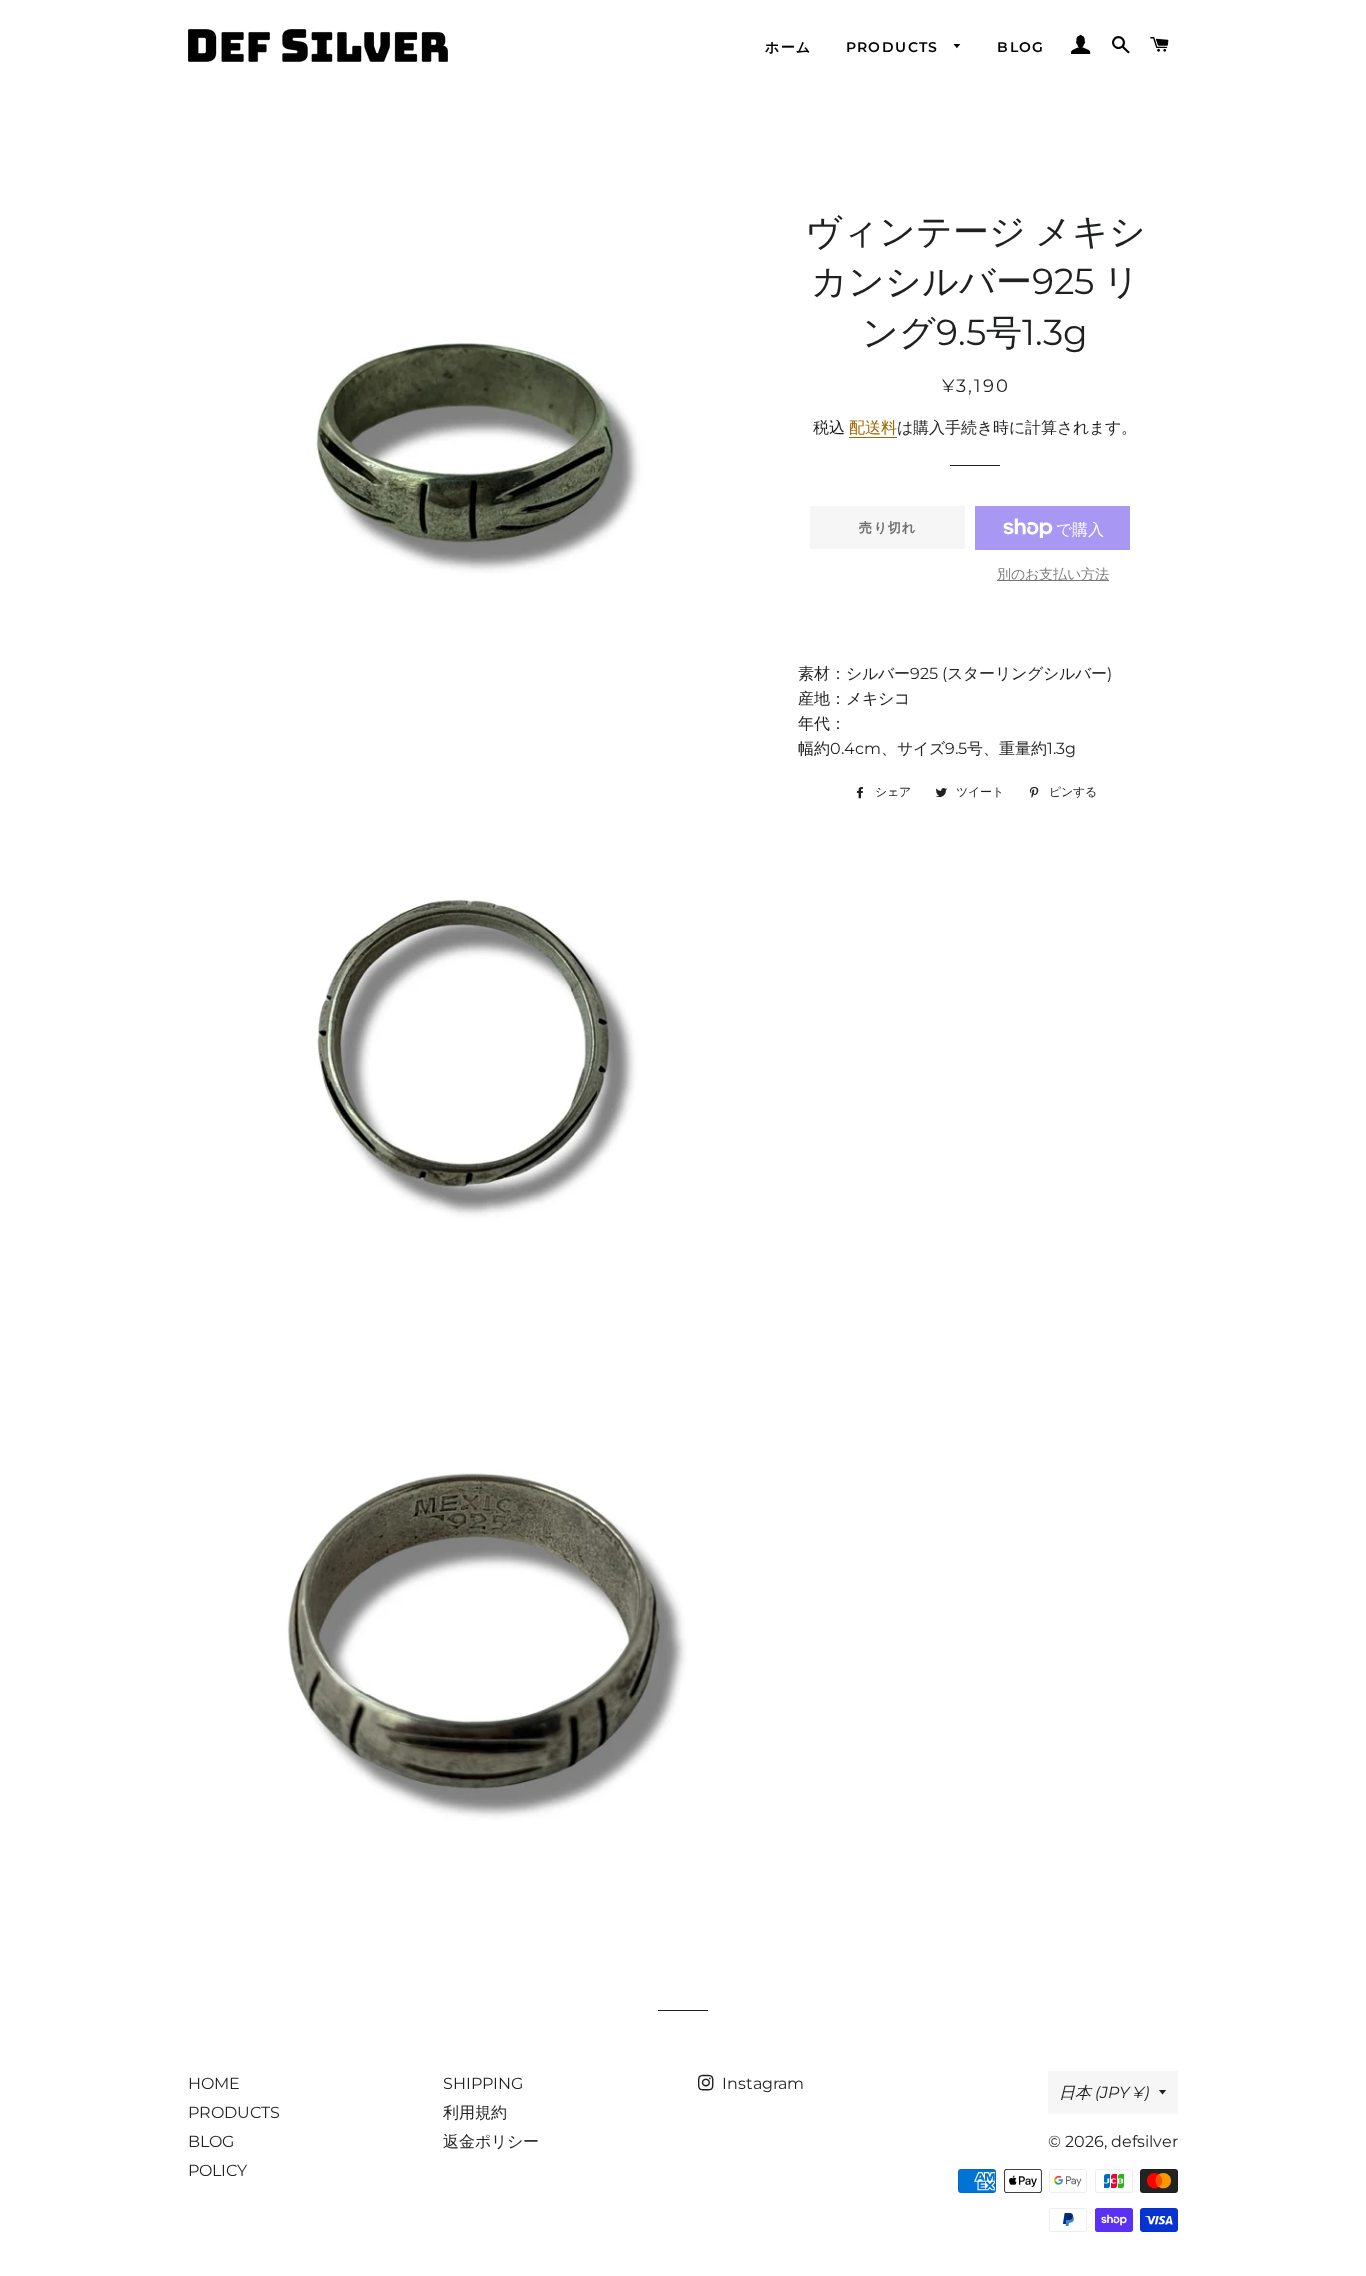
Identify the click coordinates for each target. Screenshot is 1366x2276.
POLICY (217, 2170)
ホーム (788, 47)
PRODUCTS (895, 47)
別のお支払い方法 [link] (1053, 574)
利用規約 (475, 2112)
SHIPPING (483, 2083)
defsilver (1144, 2141)
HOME (214, 2083)
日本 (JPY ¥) (1104, 2092)
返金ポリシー (491, 2141)
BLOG (1021, 47)
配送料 (873, 427)
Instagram (761, 2083)
